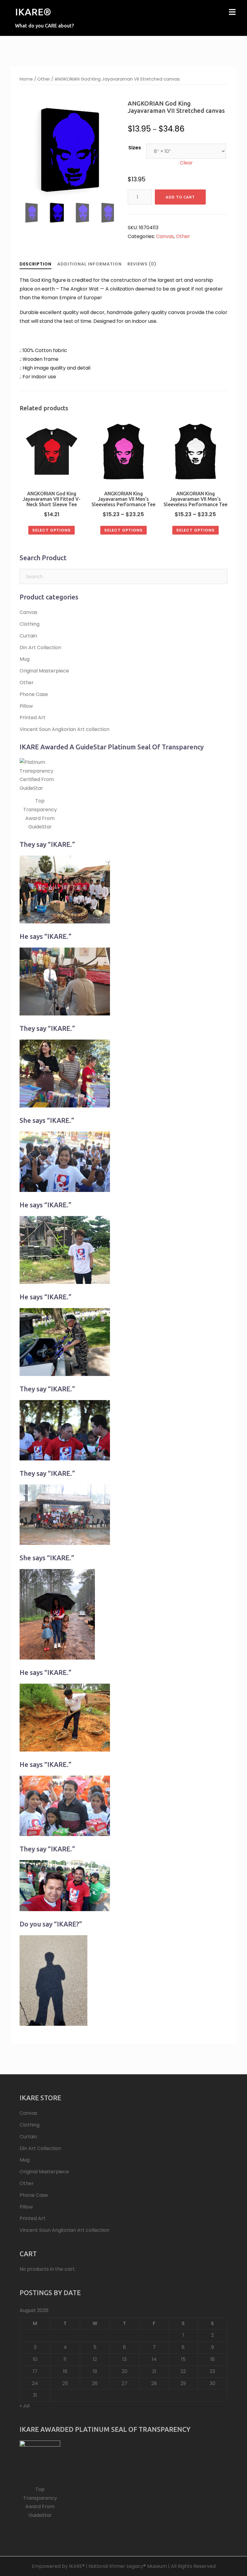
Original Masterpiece (44, 671)
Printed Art (33, 718)
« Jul (25, 2406)
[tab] (36, 264)
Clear (186, 163)
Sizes (135, 148)
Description (36, 264)
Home (26, 79)
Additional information (89, 264)
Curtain (28, 636)
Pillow (26, 706)
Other (44, 79)
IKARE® (33, 12)
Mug (25, 659)
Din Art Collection (40, 648)
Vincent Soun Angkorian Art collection (64, 729)
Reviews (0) (142, 264)
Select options (52, 530)
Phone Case (34, 694)
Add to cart (180, 197)
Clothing (30, 624)
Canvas (165, 236)
